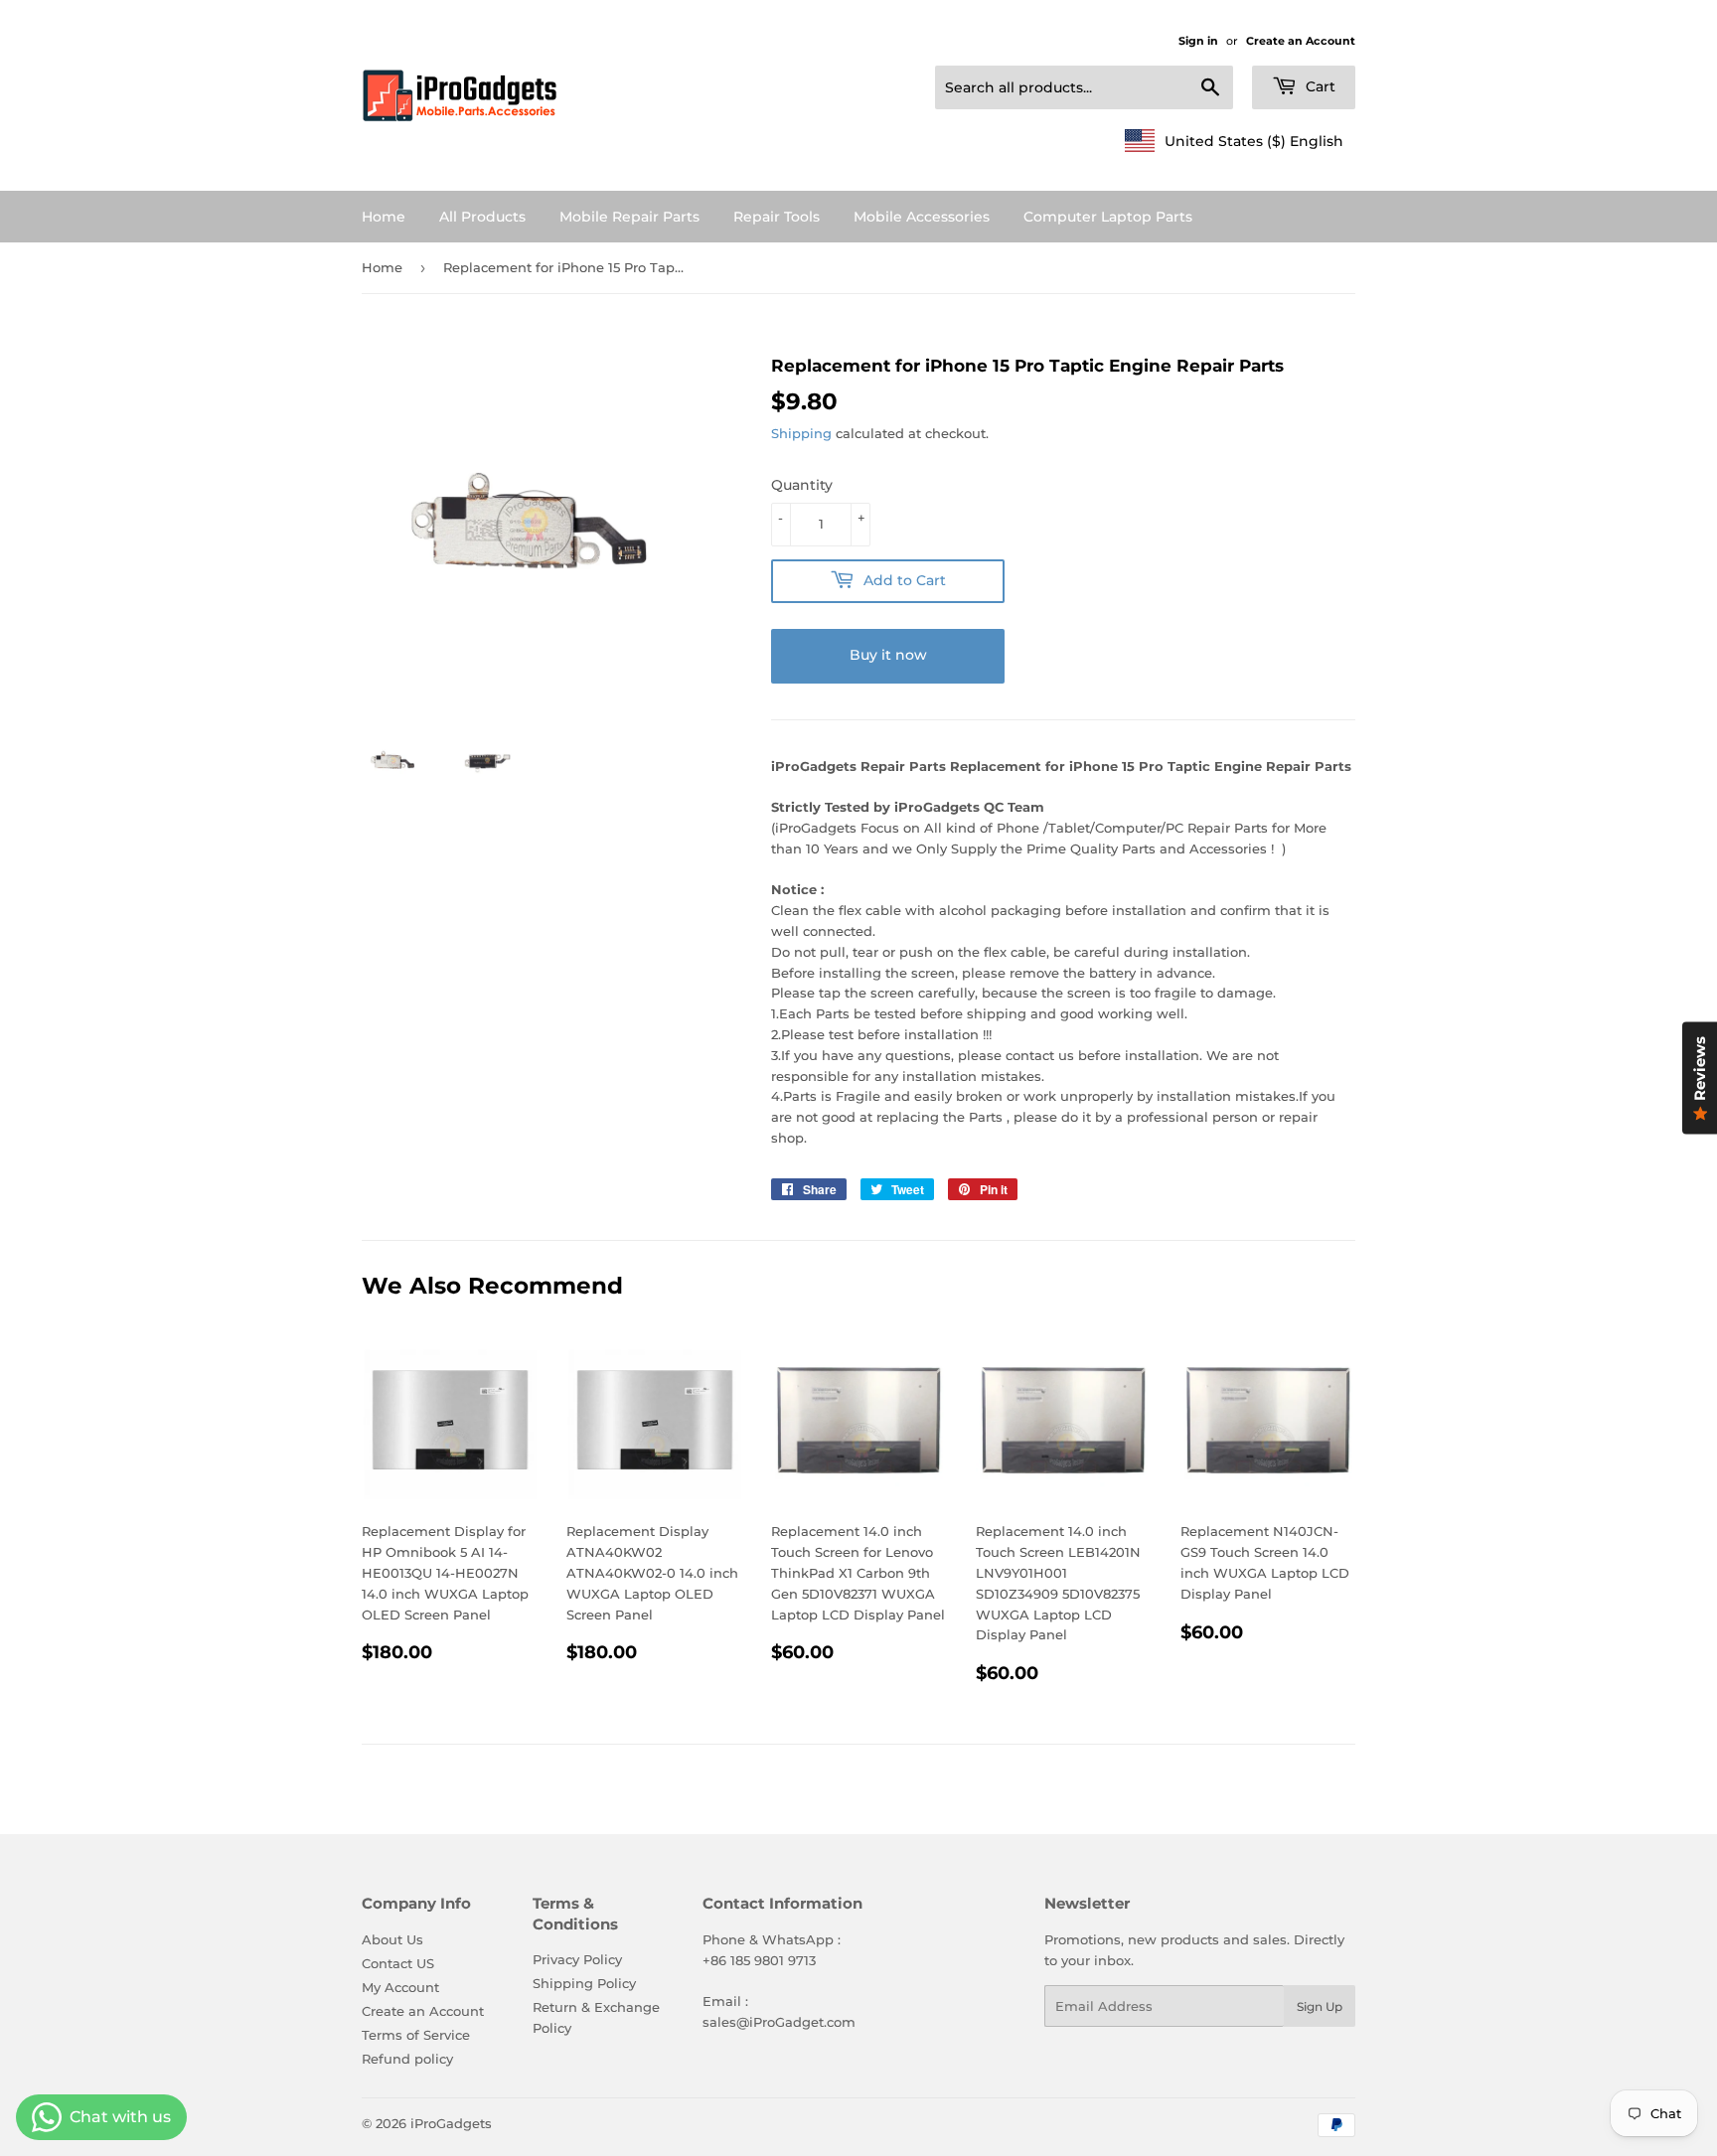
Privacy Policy (577, 1959)
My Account (400, 1987)
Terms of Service (416, 2035)
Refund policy (407, 2059)
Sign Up (1320, 2006)
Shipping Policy (584, 1983)
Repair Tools (777, 217)
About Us (392, 1939)
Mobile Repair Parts (629, 217)
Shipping (801, 433)
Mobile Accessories (922, 217)
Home (384, 217)
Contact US (398, 1963)
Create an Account (1301, 41)
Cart (1319, 86)
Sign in (1198, 41)
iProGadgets (451, 2123)
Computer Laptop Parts (1108, 217)
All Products (482, 217)
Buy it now (888, 655)
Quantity (802, 485)
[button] (1234, 141)
